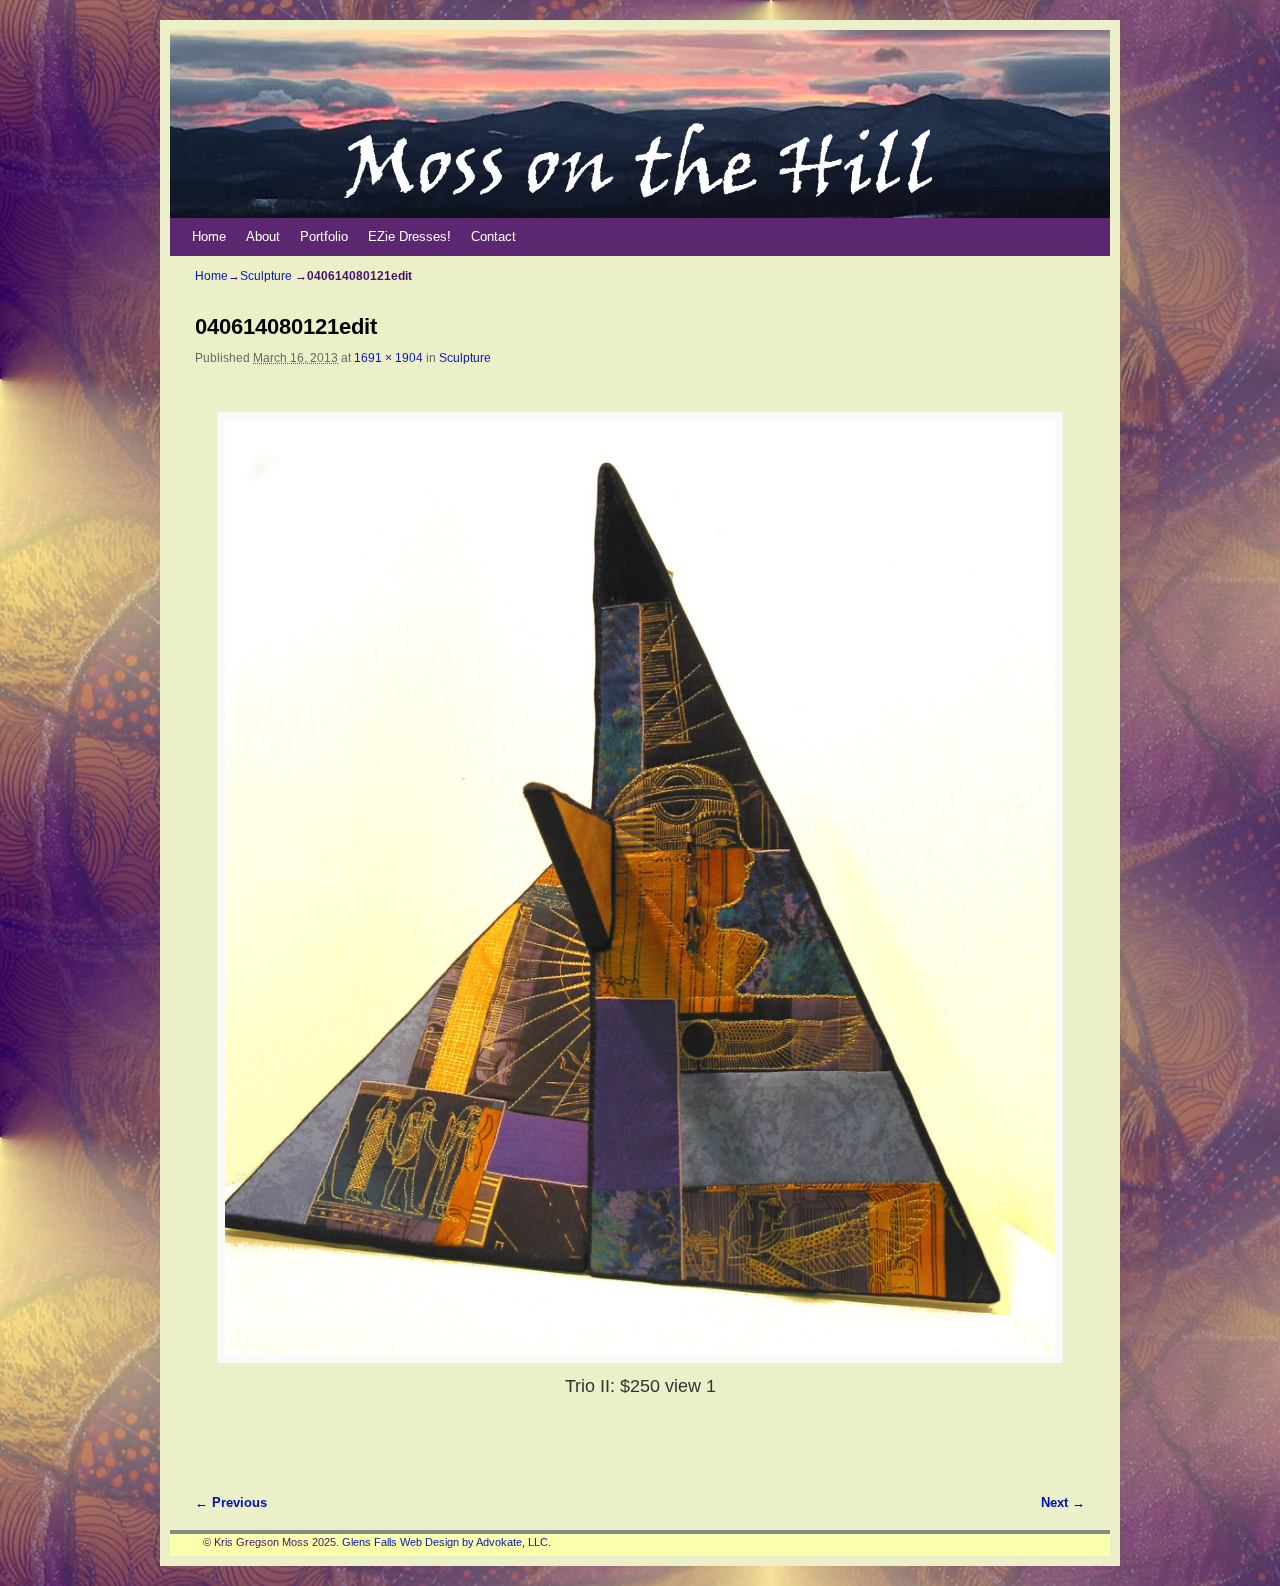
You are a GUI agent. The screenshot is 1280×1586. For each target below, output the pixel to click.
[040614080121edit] (640, 887)
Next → (1063, 1502)
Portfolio (324, 236)
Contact (493, 236)
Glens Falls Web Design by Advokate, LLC (445, 1542)
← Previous (231, 1502)
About (263, 236)
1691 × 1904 (388, 357)
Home (209, 236)
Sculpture (266, 276)
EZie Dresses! (409, 236)
